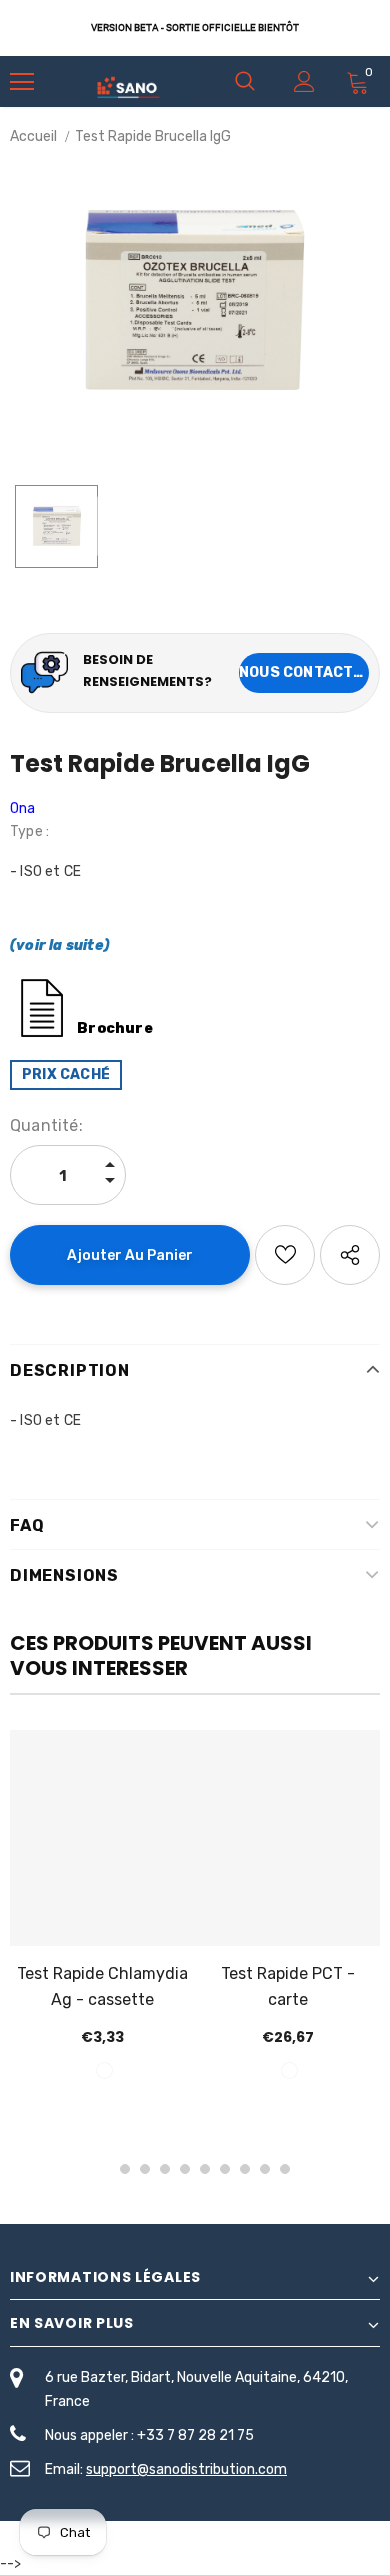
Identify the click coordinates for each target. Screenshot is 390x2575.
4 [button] (165, 2169)
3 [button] (145, 2169)
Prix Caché (66, 1074)
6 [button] (205, 2169)
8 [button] (245, 2169)
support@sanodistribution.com (186, 2469)
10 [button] (285, 2169)
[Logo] (136, 81)
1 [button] (105, 2169)
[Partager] (350, 1255)
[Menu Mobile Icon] (22, 82)
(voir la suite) (60, 945)
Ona (23, 808)
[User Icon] (304, 81)
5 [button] (185, 2169)
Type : (29, 831)
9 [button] (265, 2169)
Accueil (33, 136)
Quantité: (46, 1125)
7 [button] (225, 2169)
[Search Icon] (245, 82)
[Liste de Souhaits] (285, 1255)
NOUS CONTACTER (304, 672)
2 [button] (125, 2169)
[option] (195, 299)
